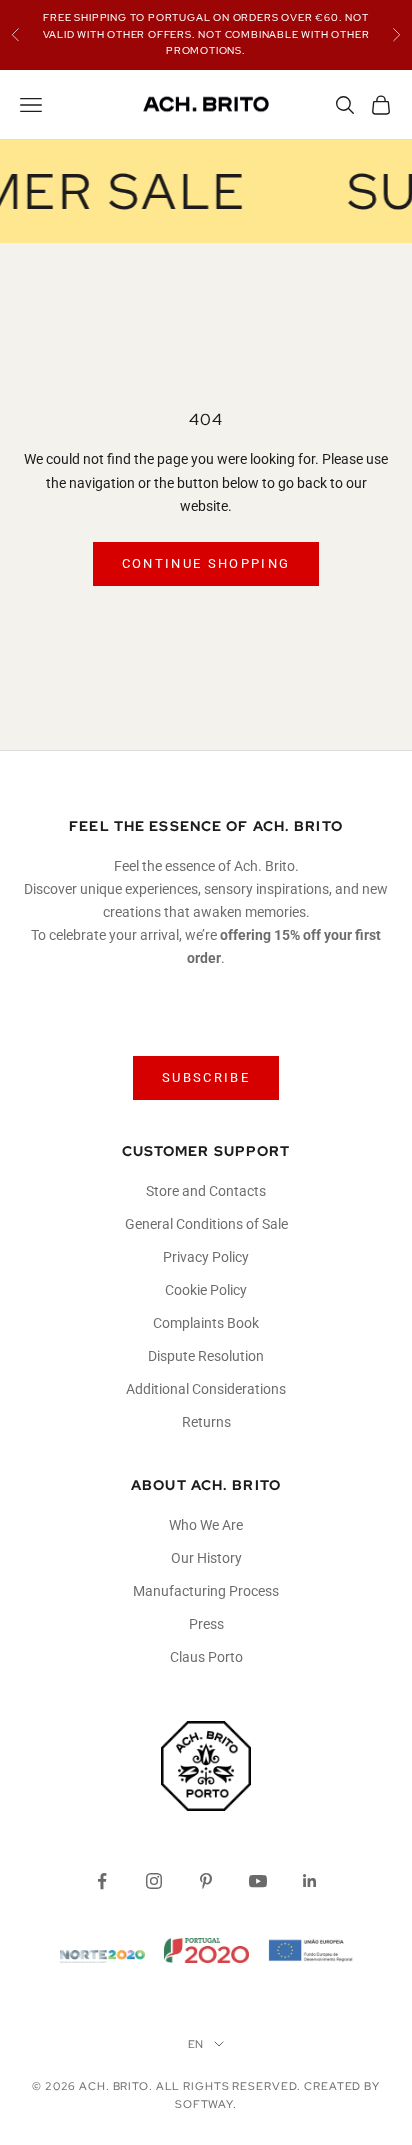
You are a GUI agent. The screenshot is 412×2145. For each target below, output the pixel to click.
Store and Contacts (206, 1191)
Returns (206, 1422)
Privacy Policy (206, 1257)
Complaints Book (206, 1323)
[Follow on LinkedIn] (310, 1881)
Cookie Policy (206, 1290)
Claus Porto (206, 1657)
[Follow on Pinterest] (206, 1881)
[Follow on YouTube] (258, 1881)
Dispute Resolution (206, 1356)
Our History (206, 1558)
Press (206, 1624)
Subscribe (206, 1077)
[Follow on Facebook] (102, 1881)
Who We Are (206, 1525)
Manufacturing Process (206, 1591)
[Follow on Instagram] (154, 1881)
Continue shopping (206, 563)
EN (196, 2044)
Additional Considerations (206, 1389)
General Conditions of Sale (206, 1224)
